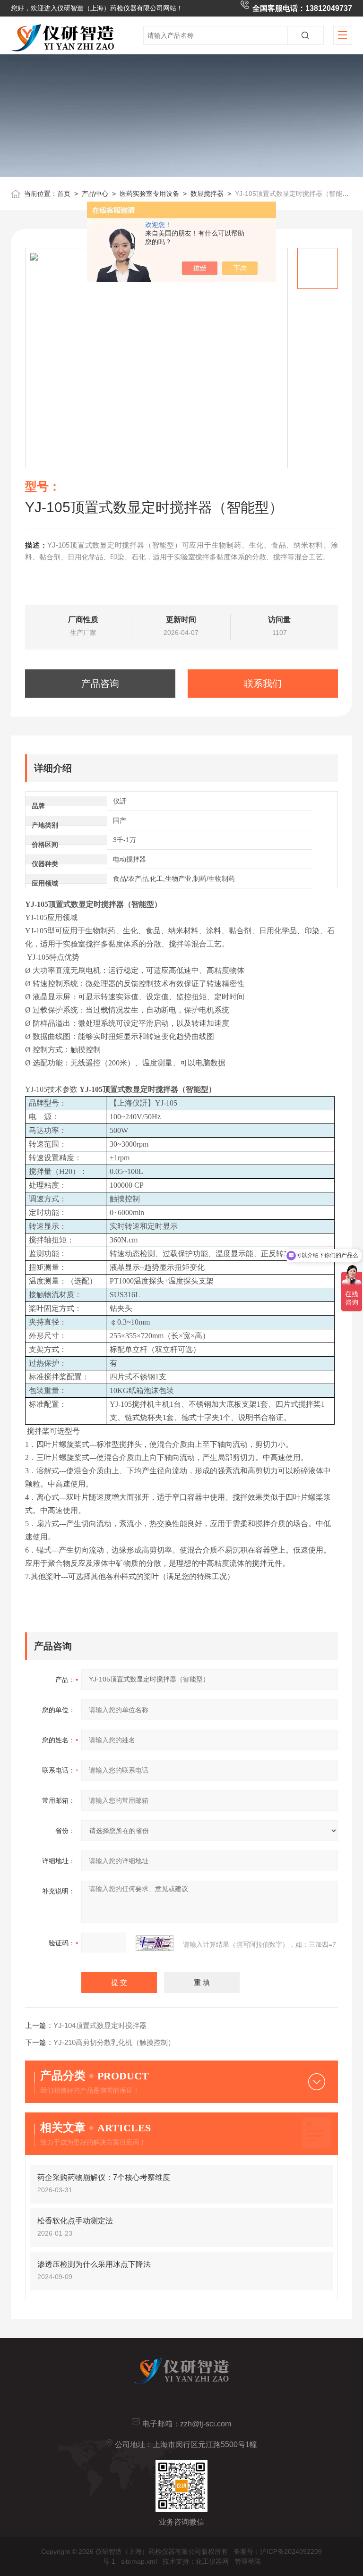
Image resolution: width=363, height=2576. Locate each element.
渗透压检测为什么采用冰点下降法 (94, 2264)
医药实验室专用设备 (149, 194)
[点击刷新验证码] (155, 1943)
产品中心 (95, 194)
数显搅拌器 (207, 194)
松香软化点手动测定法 (75, 2221)
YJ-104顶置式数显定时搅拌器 (100, 2025)
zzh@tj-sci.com (206, 2424)
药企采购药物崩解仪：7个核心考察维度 (104, 2177)
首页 (64, 194)
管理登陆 (248, 2561)
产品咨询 (100, 684)
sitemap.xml (139, 2561)
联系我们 (263, 684)
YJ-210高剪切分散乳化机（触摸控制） (114, 2042)
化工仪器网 (212, 2561)
